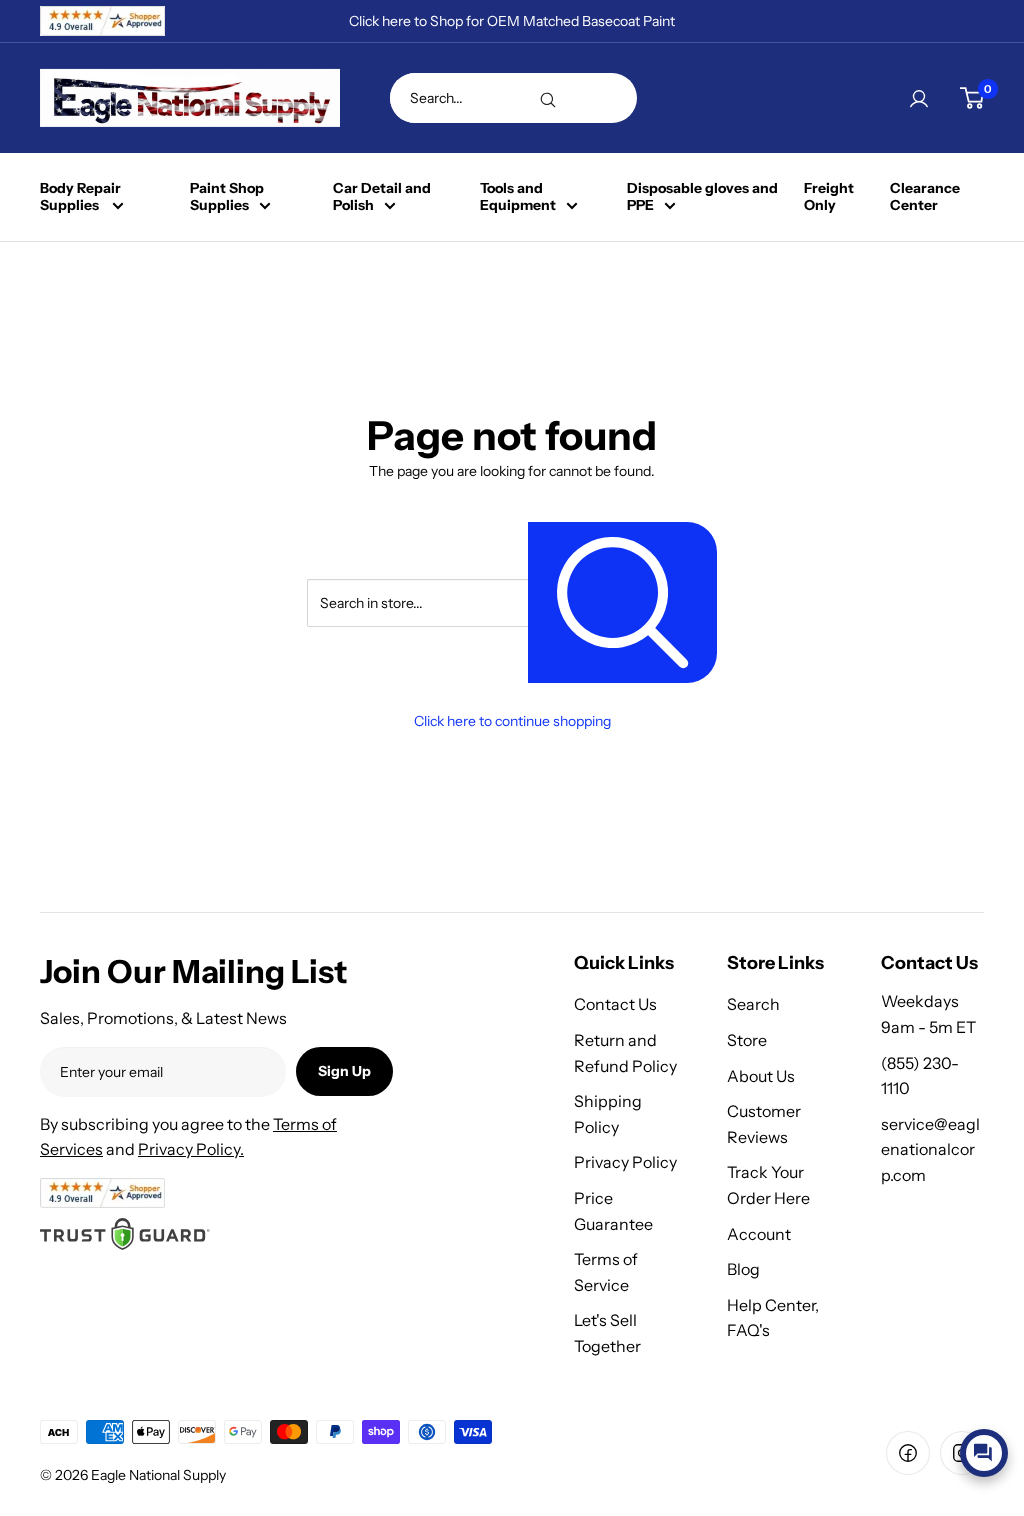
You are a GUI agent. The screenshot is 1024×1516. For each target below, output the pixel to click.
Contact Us (615, 1004)
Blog (743, 1269)
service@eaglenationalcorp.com (930, 1149)
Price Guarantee (613, 1211)
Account (759, 1234)
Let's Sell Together (607, 1333)
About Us (761, 1076)
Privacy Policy (625, 1162)
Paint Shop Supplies (227, 197)
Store (747, 1040)
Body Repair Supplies (80, 197)
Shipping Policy (608, 1114)
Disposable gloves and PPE (702, 197)
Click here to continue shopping (512, 721)
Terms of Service (606, 1272)
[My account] (919, 98)
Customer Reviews (764, 1124)
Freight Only (829, 197)
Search (753, 1004)
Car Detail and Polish (382, 197)
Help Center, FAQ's (773, 1318)
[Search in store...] (622, 602)
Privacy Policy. (191, 1149)
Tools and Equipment (518, 197)
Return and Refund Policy (625, 1053)
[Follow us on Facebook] (908, 1453)
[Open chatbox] (984, 1453)
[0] (972, 98)
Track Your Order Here (768, 1185)
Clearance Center (925, 197)
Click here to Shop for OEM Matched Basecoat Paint (512, 21)
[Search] (548, 98)
